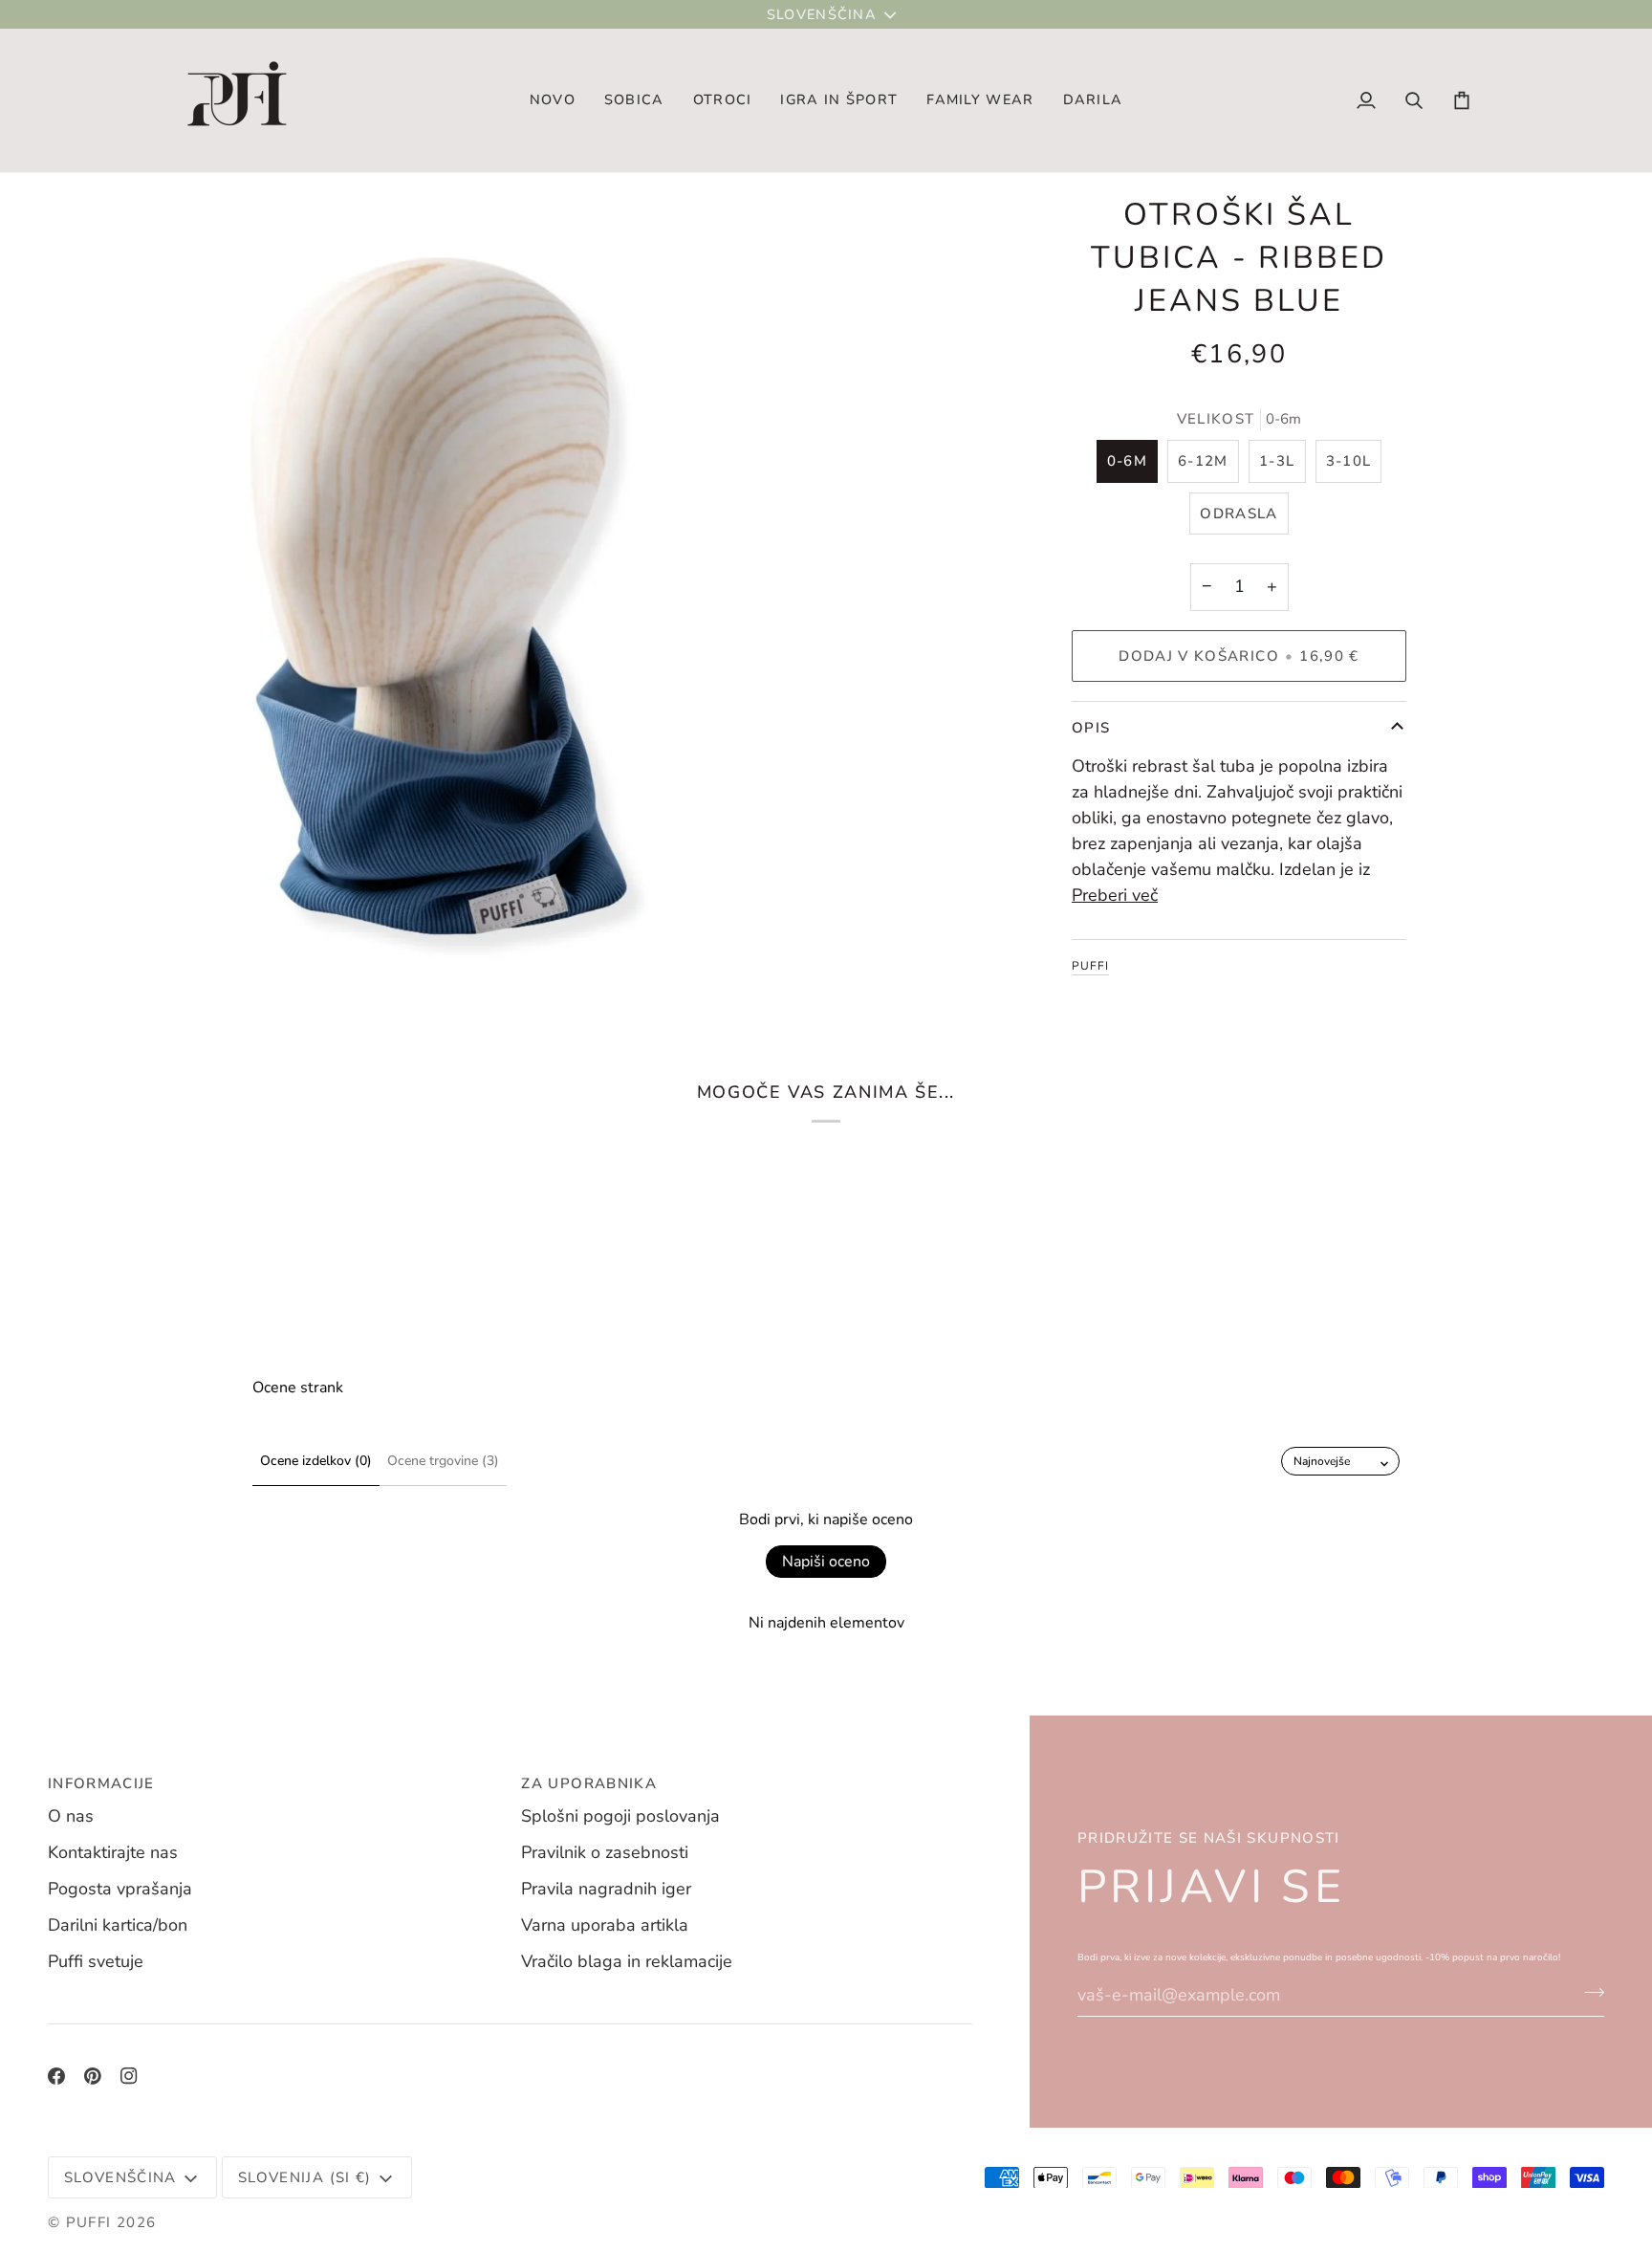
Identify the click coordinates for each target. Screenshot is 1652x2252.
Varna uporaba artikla (605, 1925)
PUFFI (1090, 966)
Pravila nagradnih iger (606, 1889)
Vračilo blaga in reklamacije (627, 1961)
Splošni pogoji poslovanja (620, 1816)
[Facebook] (56, 2076)
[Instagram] (129, 2076)
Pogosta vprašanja (120, 1889)
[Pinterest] (93, 2076)
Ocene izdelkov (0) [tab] (316, 1461)
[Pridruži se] (1588, 1993)
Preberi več (1115, 895)
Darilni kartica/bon (118, 1925)
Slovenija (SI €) (305, 2177)
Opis (1091, 728)
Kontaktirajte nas (113, 1852)
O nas (71, 1816)
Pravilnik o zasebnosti (605, 1852)
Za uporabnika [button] (589, 1783)
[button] (634, 100)
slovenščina (822, 14)
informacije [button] (101, 1783)
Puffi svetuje (96, 1961)
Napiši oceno (826, 1562)
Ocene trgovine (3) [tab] (443, 1461)
